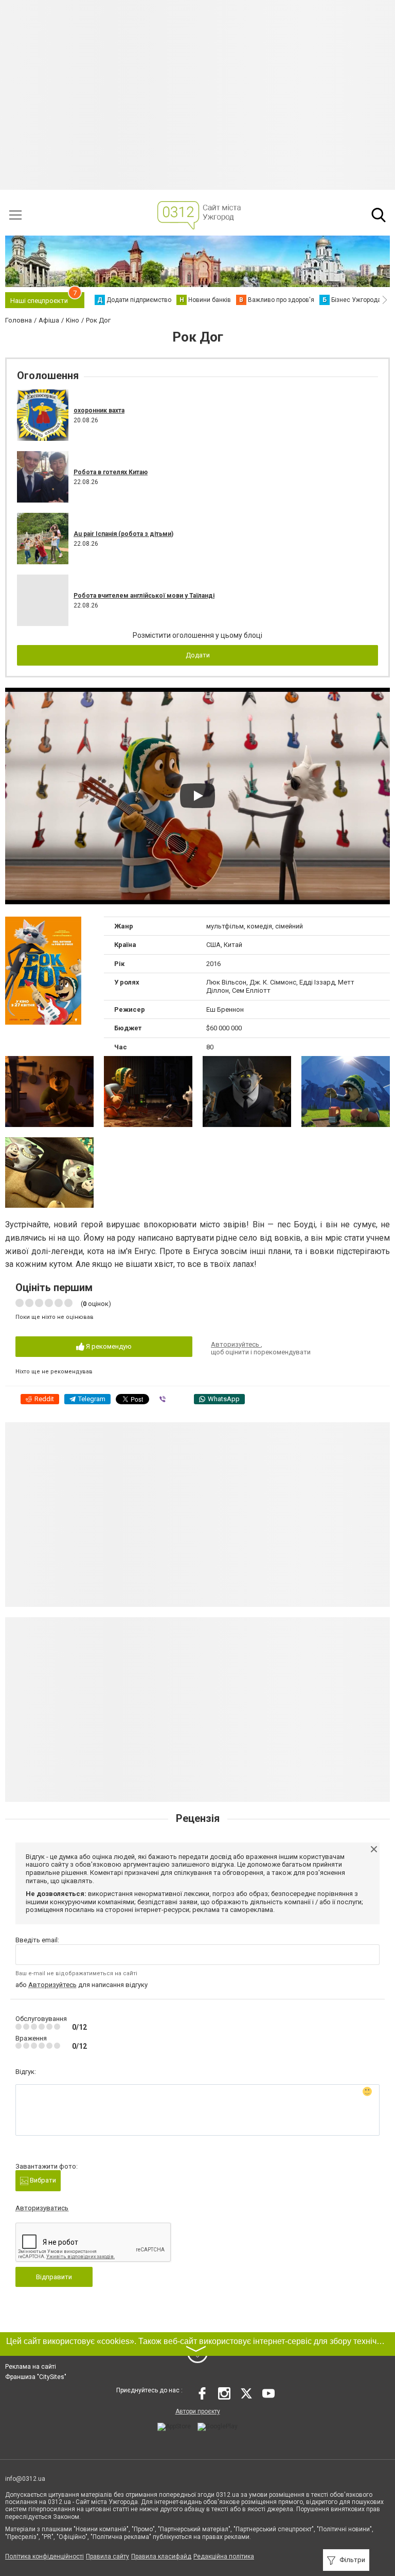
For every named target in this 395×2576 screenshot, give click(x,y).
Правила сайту (107, 2556)
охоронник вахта (99, 410)
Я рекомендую (108, 1346)
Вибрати (42, 2180)
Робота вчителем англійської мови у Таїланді (144, 596)
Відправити (54, 2277)
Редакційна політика (224, 2556)
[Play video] (197, 796)
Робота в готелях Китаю (111, 472)
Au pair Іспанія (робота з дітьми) (123, 534)
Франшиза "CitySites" (36, 2377)
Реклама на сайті (31, 2367)
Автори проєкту (198, 2411)
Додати (198, 655)
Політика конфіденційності (44, 2556)
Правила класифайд (161, 2556)
